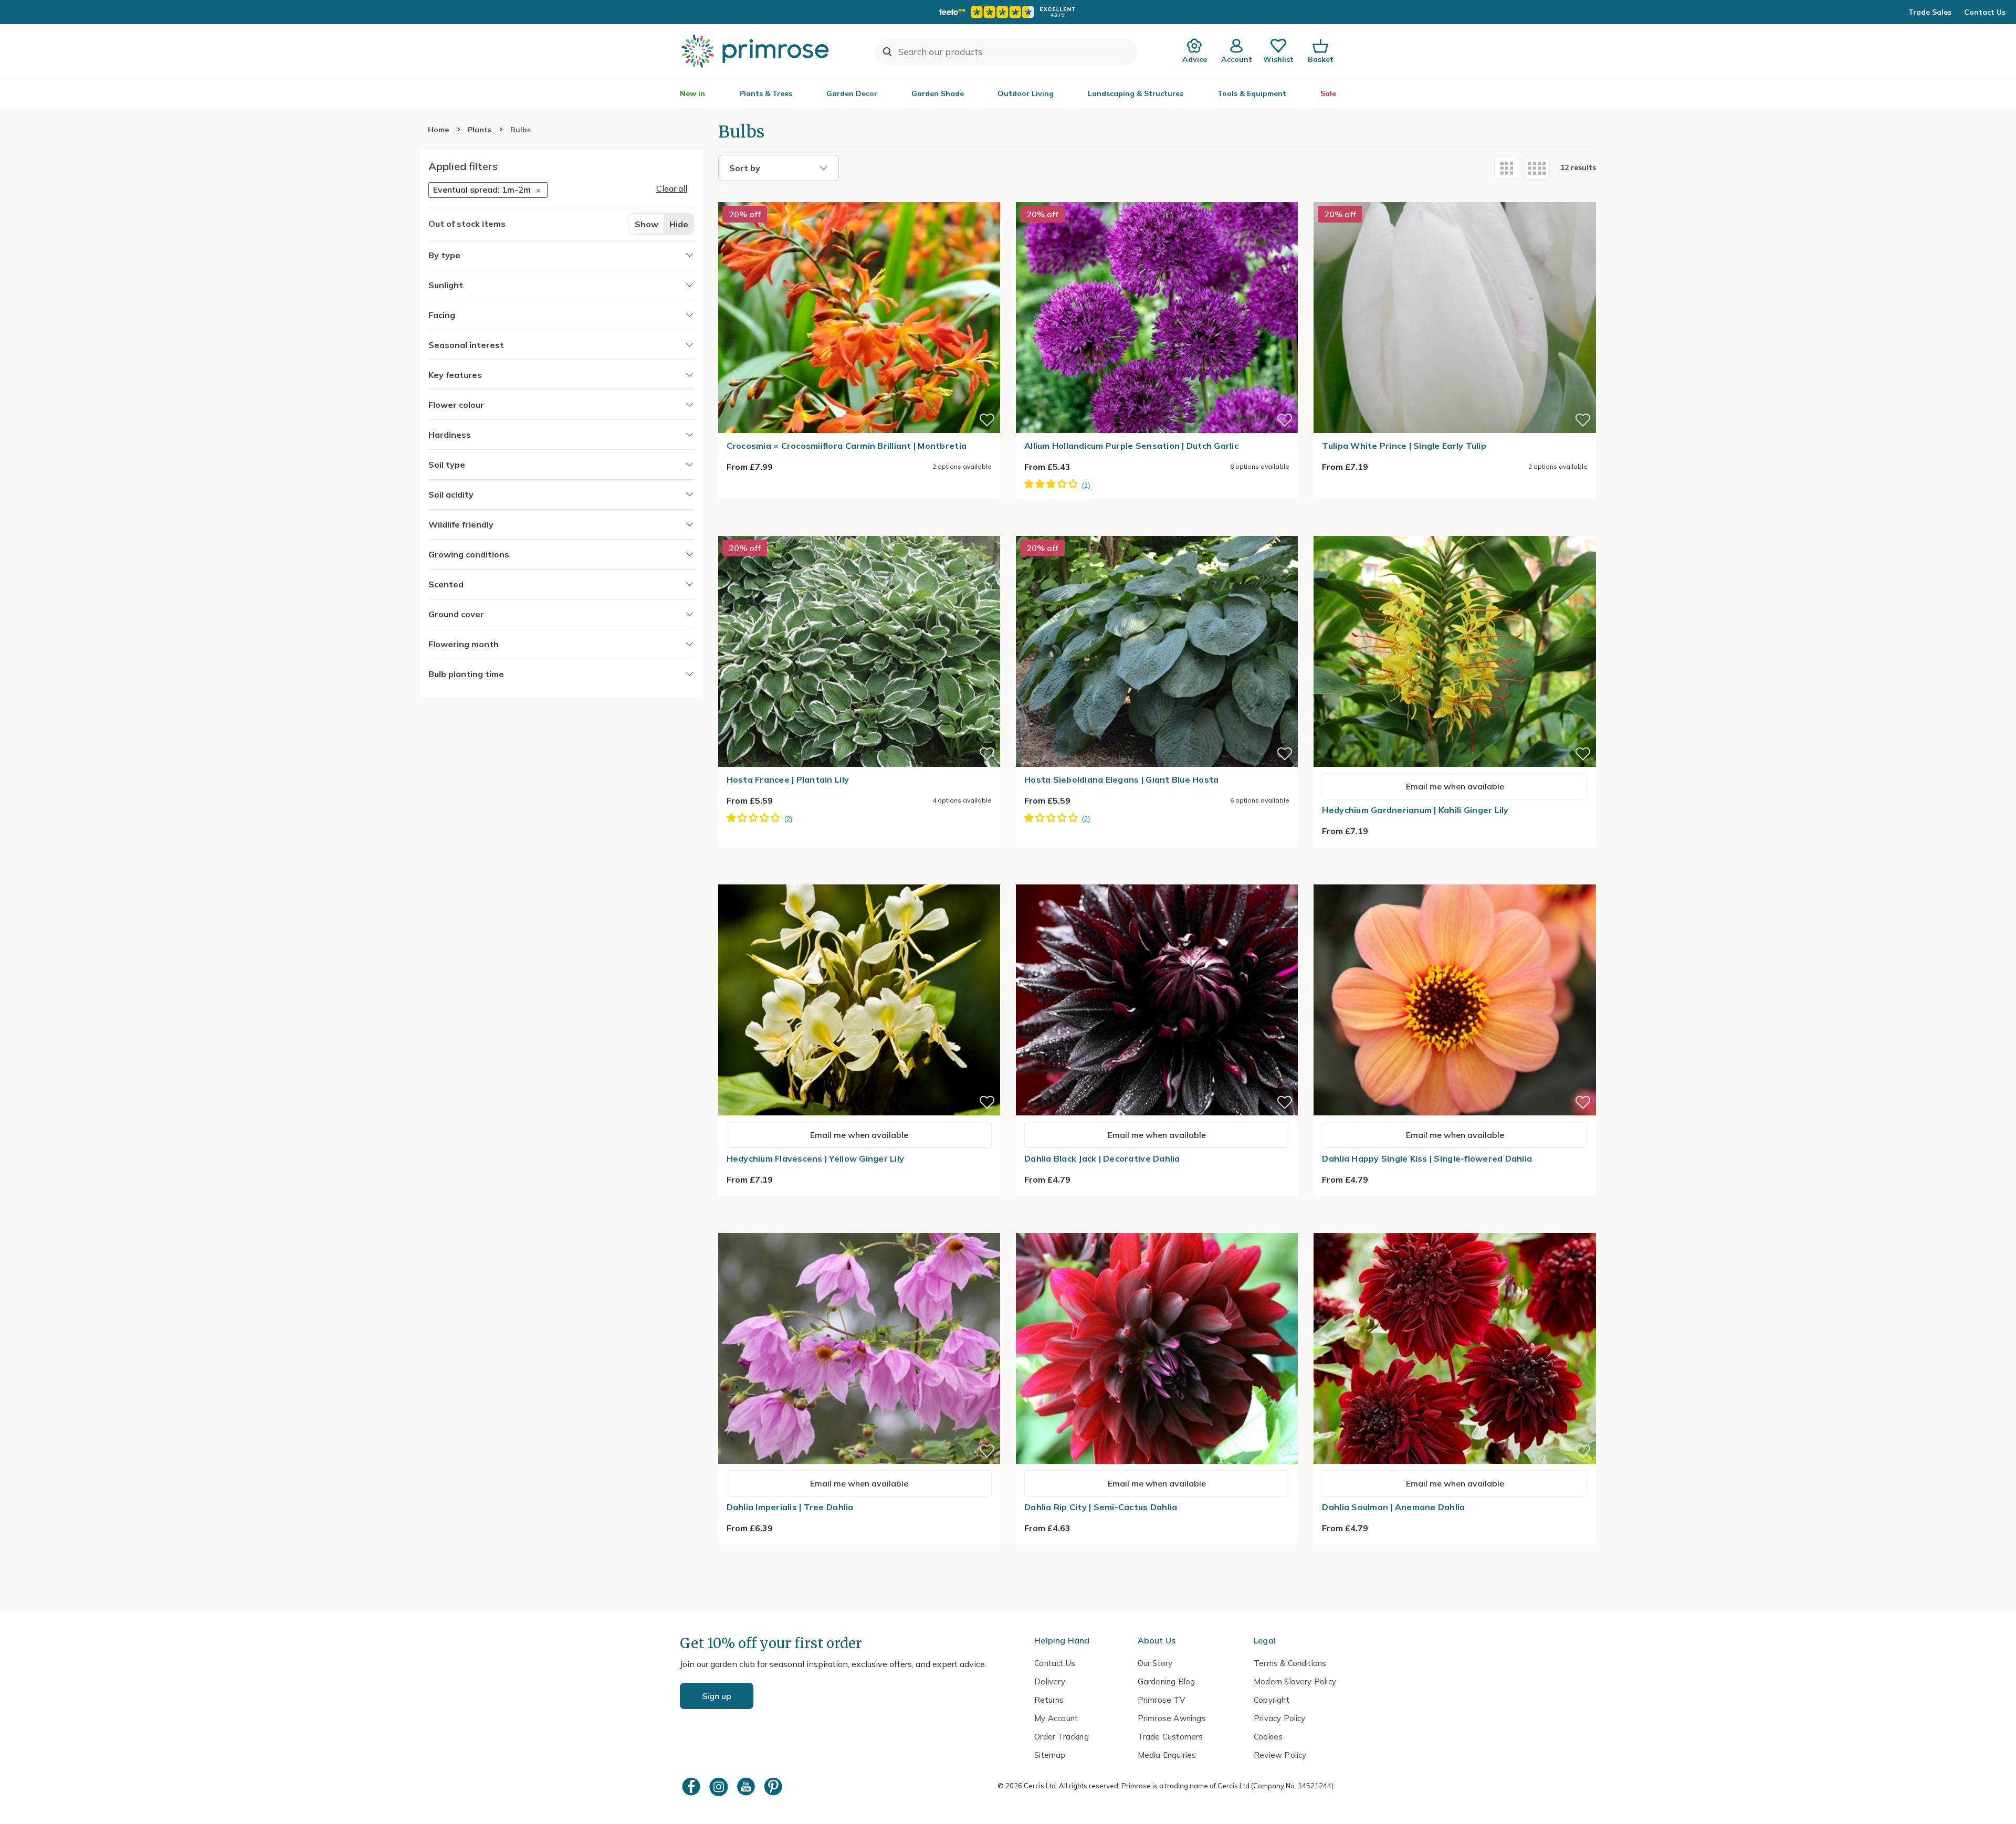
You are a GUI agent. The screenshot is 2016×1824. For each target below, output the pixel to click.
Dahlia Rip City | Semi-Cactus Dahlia (1101, 1507)
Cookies (1268, 1737)
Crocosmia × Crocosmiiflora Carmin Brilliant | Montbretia (847, 446)
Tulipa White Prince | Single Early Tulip (1404, 446)
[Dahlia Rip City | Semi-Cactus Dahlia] (1157, 1227)
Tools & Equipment (1252, 93)
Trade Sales (1930, 12)
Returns (1049, 1700)
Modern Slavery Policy (1295, 1681)
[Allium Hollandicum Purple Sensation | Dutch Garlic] (1157, 196)
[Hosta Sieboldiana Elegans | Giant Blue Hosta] (1157, 530)
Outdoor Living (1026, 93)
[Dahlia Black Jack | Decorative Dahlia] (1157, 878)
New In (692, 93)
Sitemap (1050, 1755)
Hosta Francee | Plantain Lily (788, 779)
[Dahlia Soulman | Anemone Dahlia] (1455, 1227)
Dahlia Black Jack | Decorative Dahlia (1102, 1158)
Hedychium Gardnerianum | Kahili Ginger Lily (1415, 810)
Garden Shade (938, 93)
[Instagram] (720, 1786)
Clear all (672, 188)
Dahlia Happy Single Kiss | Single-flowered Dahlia (1427, 1158)
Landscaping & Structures (1136, 93)
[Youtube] (747, 1786)
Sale (1328, 93)
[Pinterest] (774, 1786)
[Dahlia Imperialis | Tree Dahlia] (859, 1227)
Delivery (1050, 1681)
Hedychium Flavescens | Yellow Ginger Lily (816, 1158)
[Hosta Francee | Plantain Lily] (859, 530)
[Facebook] (692, 1786)
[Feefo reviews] (1008, 12)
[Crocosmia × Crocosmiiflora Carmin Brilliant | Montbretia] (859, 196)
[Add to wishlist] (987, 420)
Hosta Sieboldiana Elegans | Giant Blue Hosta (1121, 779)
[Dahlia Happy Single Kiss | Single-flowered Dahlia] (1455, 878)
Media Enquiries (1167, 1755)
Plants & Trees (766, 93)
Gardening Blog (1167, 1681)
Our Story (1155, 1663)
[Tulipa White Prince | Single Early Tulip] (1455, 196)
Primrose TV (1161, 1700)
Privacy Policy (1280, 1718)
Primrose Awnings (1172, 1718)
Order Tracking (1062, 1737)
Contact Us (1985, 12)
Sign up (717, 1696)
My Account (1056, 1718)
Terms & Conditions (1290, 1663)
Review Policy (1280, 1755)
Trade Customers (1170, 1737)
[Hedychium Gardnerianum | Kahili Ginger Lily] (1455, 530)
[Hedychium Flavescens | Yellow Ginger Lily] (859, 878)
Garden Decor (852, 93)
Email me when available (1455, 786)
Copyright (1272, 1700)
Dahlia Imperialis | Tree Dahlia (790, 1507)
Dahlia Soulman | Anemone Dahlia (1393, 1507)
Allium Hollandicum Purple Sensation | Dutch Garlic (1131, 446)
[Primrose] (757, 51)
